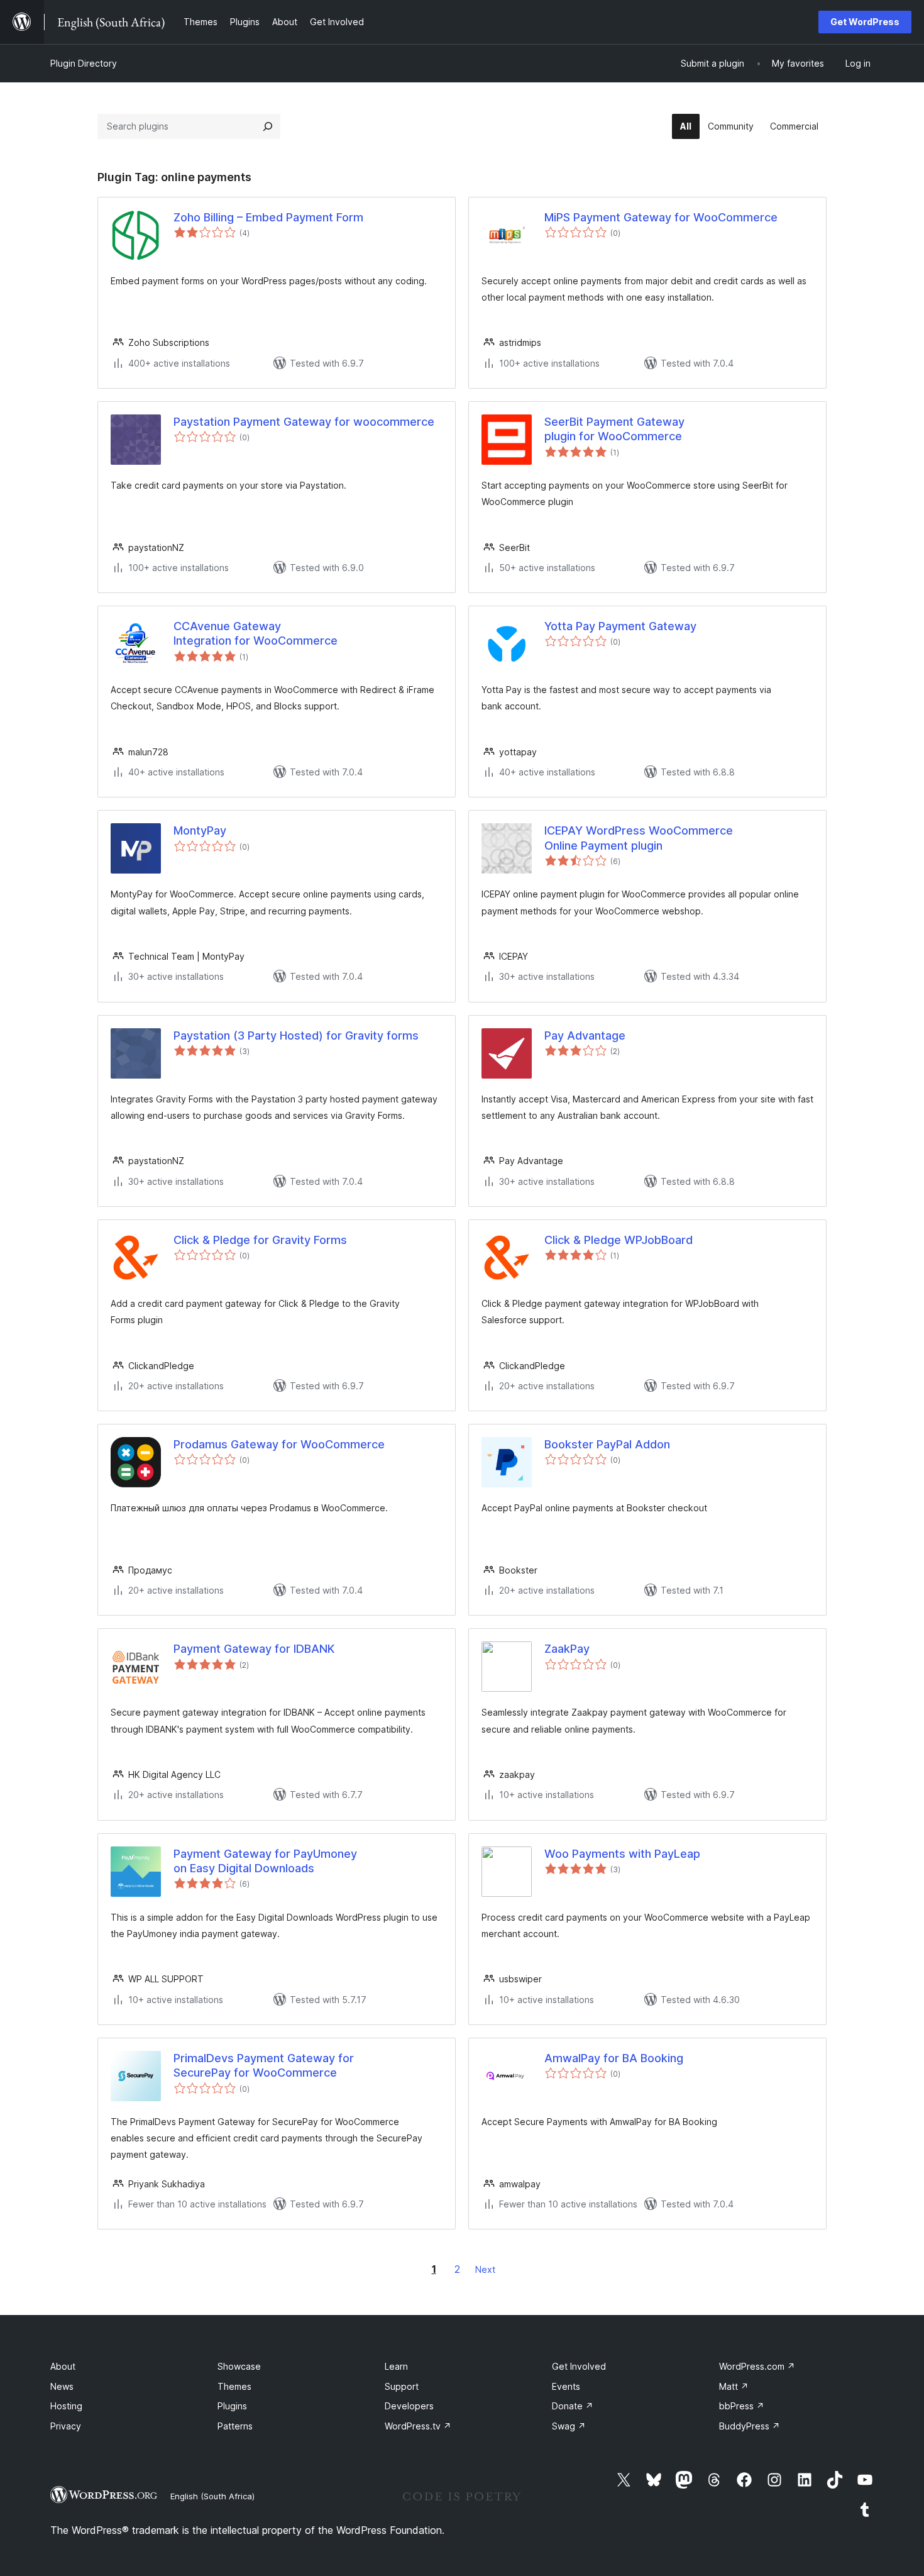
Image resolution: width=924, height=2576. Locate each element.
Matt (734, 2386)
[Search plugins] (268, 126)
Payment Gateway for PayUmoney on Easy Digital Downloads (265, 1861)
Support (402, 2386)
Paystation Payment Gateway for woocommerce (304, 422)
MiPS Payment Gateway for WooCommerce (661, 217)
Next (485, 2269)
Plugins (232, 2406)
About (63, 2366)
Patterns (235, 2426)
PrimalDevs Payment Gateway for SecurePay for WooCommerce (264, 2065)
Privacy (66, 2426)
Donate (573, 2406)
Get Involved (579, 2366)
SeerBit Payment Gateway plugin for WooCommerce (614, 429)
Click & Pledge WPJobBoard (619, 1240)
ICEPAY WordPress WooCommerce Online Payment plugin (639, 838)
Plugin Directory (84, 63)
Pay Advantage (585, 1035)
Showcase (239, 2366)
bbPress (742, 2406)
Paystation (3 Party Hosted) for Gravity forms (296, 1035)
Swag (569, 2426)
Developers (409, 2406)
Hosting (66, 2406)
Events (566, 2386)
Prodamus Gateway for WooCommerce (279, 1444)
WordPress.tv (418, 2426)
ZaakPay (567, 1649)
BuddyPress (750, 2426)
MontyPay (200, 830)
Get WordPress (865, 22)
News (62, 2386)
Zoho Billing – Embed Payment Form (268, 217)
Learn (396, 2366)
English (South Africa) (212, 2496)
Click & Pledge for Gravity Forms (260, 1240)
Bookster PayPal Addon (607, 1444)
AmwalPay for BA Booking (614, 2058)
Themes (234, 2386)
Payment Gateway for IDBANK (254, 1649)
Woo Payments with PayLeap (622, 1854)
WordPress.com (757, 2366)
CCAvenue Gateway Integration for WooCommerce (256, 633)
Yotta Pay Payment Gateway (620, 626)
